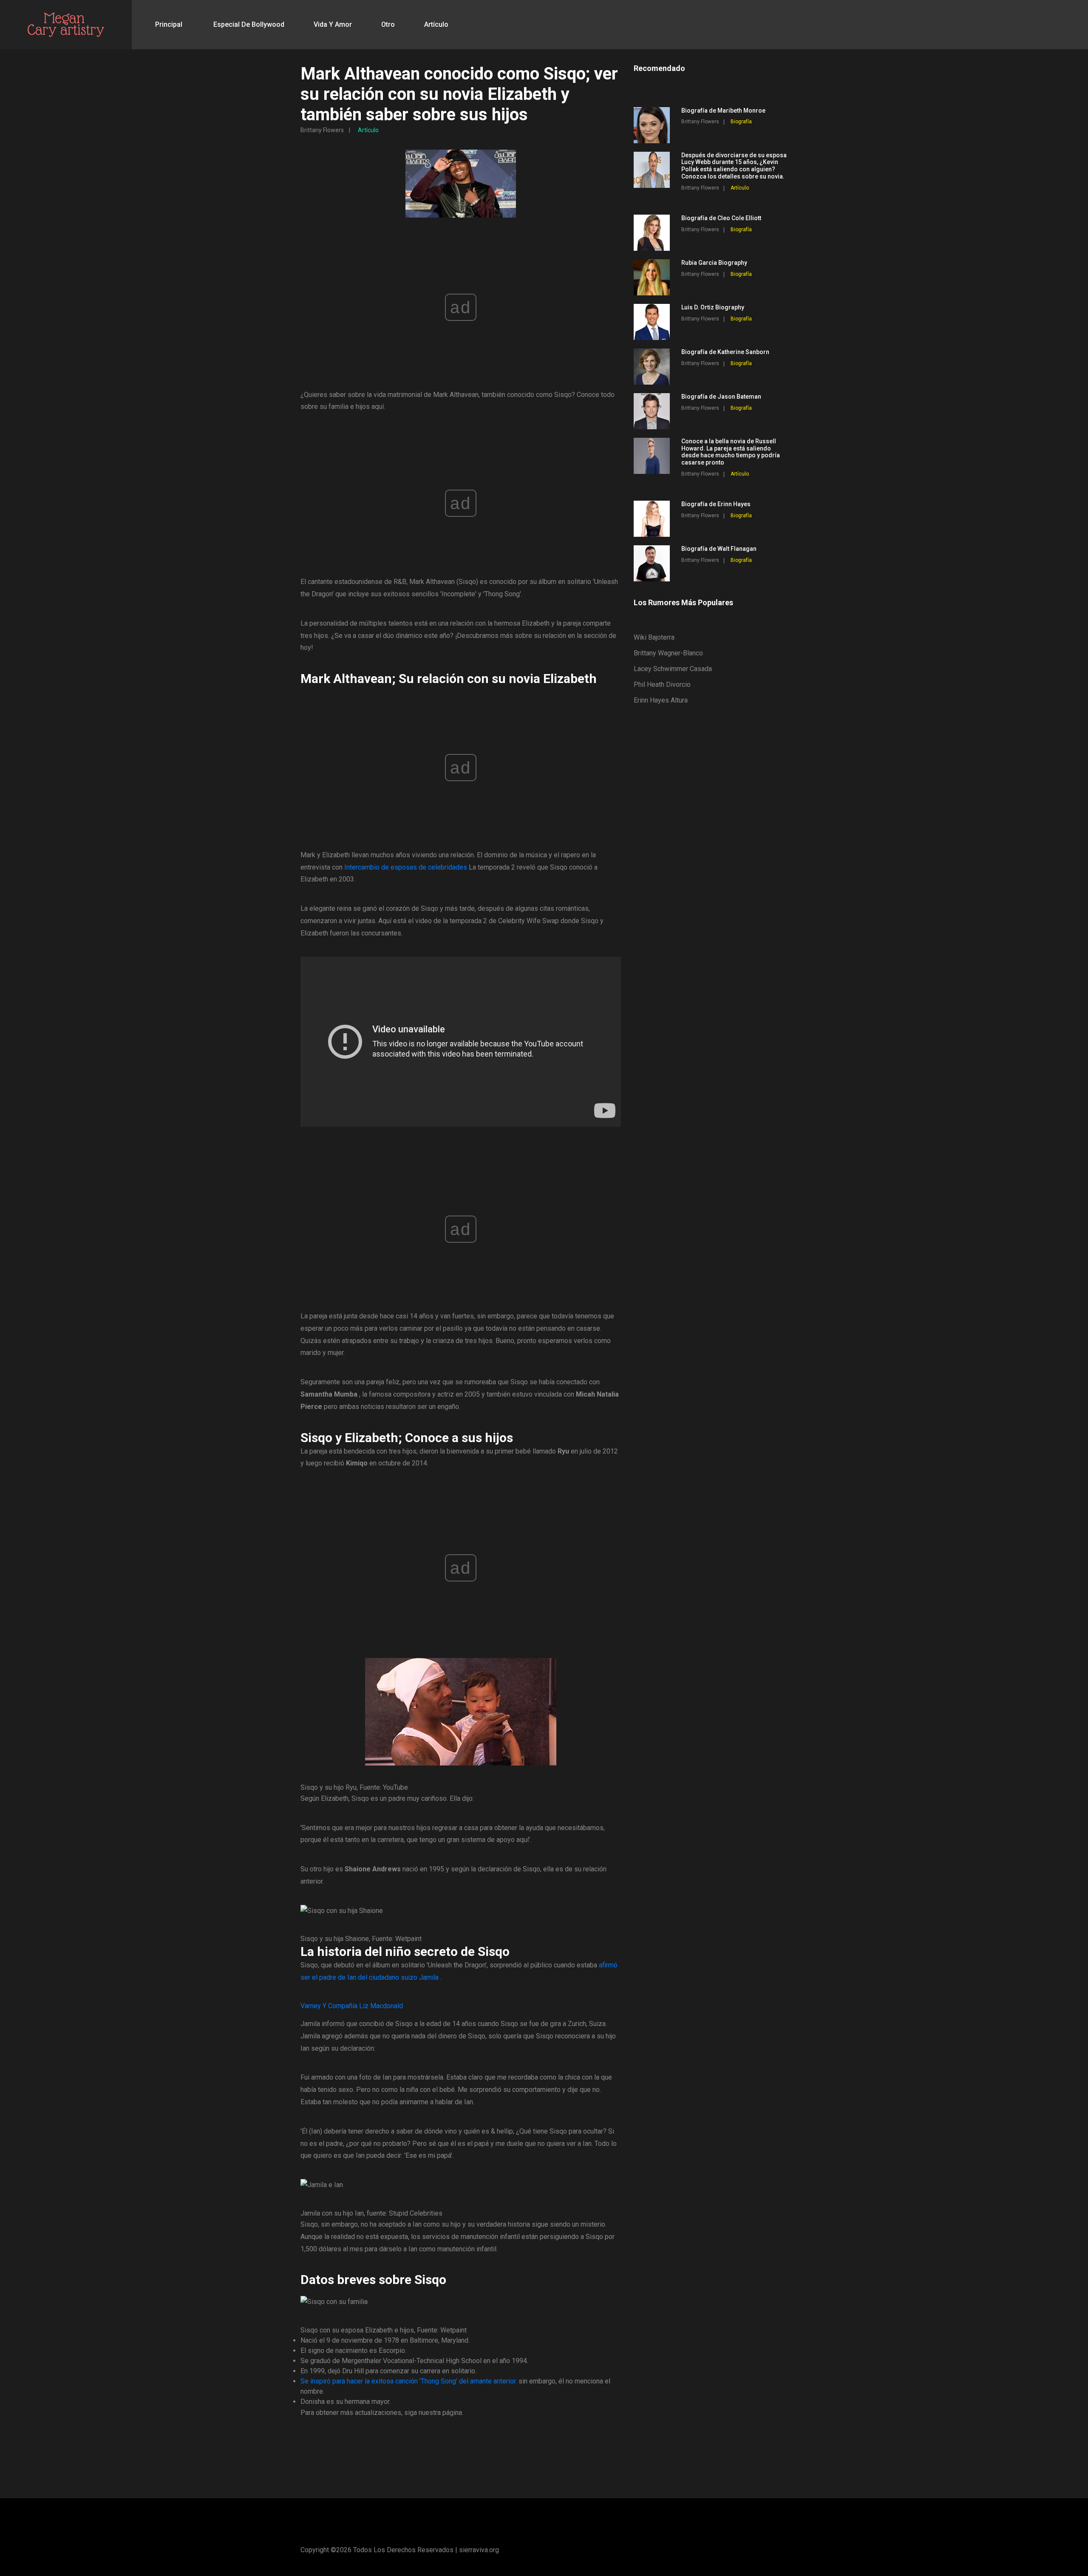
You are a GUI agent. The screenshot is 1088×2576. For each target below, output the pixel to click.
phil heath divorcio (662, 684)
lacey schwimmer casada (673, 669)
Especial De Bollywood (249, 24)
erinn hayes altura (661, 700)
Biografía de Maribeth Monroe (723, 111)
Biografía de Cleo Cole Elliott (721, 218)
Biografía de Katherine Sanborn (725, 352)
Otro (388, 24)
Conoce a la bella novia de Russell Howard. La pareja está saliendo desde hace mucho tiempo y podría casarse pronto (731, 452)
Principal (169, 24)
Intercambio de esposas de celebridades (406, 867)
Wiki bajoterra (654, 637)
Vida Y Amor (333, 24)
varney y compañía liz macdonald (352, 2006)
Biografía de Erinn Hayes (716, 504)
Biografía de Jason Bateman (721, 397)
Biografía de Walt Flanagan (719, 549)
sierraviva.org (479, 2550)
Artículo (436, 24)
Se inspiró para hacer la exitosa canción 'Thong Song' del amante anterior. (409, 2381)
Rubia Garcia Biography (714, 263)
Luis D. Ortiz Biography (713, 307)
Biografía (741, 122)
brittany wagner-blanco (668, 653)
